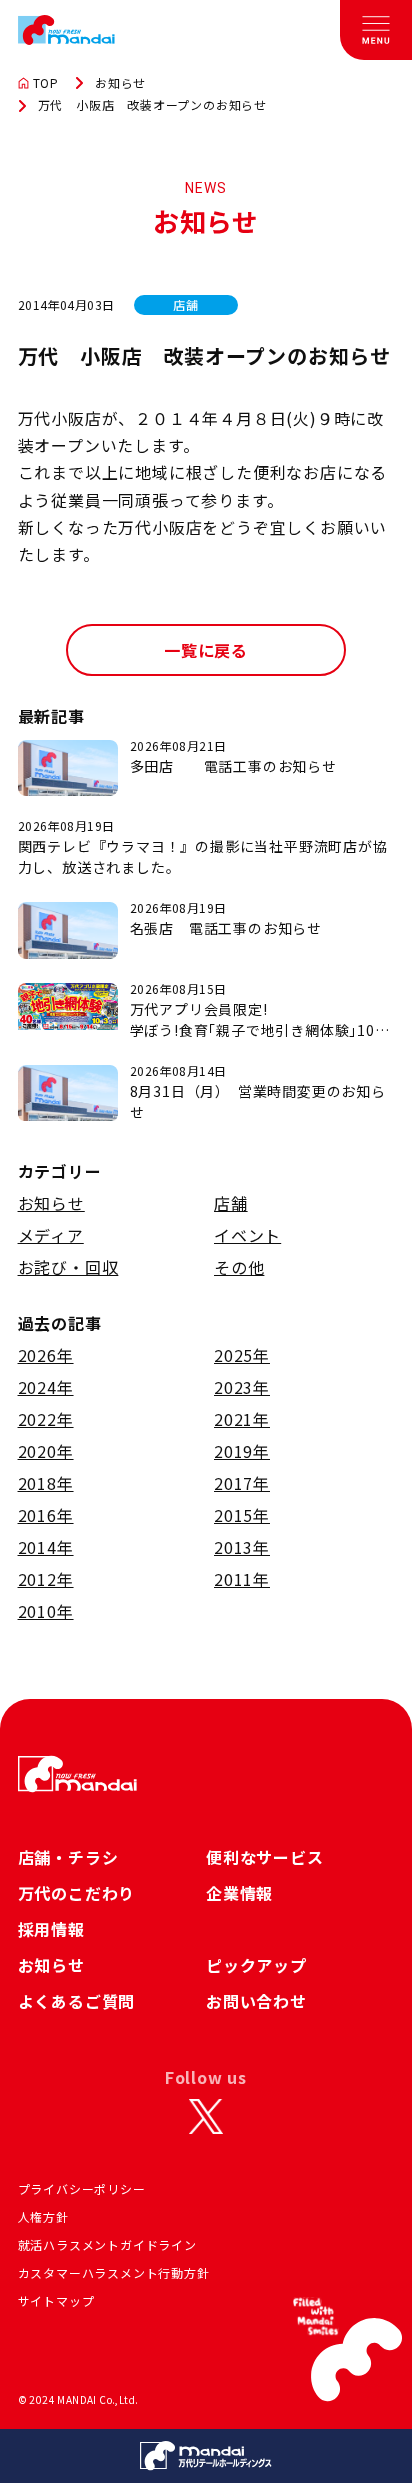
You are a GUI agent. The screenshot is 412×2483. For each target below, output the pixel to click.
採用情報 (51, 1929)
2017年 (242, 1483)
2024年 (46, 1387)
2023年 (242, 1387)
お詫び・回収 (68, 1267)
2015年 (242, 1515)
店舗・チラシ (68, 1857)
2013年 (242, 1547)
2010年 (46, 1611)
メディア (51, 1235)
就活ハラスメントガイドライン (107, 2244)
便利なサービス (265, 1857)
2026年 (46, 1355)
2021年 (242, 1419)
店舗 (231, 1203)
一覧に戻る (206, 650)
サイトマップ (56, 2300)
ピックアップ (256, 1965)
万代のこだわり (77, 1893)
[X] (206, 2117)
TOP (46, 83)
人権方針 (43, 2216)
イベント (247, 1235)
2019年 (242, 1451)
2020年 (46, 1451)
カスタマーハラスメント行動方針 (114, 2272)
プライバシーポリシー (82, 2188)
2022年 (46, 1419)
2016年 (46, 1515)
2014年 (46, 1547)
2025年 (242, 1355)
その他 (239, 1267)
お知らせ (120, 83)
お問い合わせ (256, 2001)
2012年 (46, 1579)
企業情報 (239, 1893)
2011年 (242, 1579)
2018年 (46, 1483)
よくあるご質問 (77, 2001)
